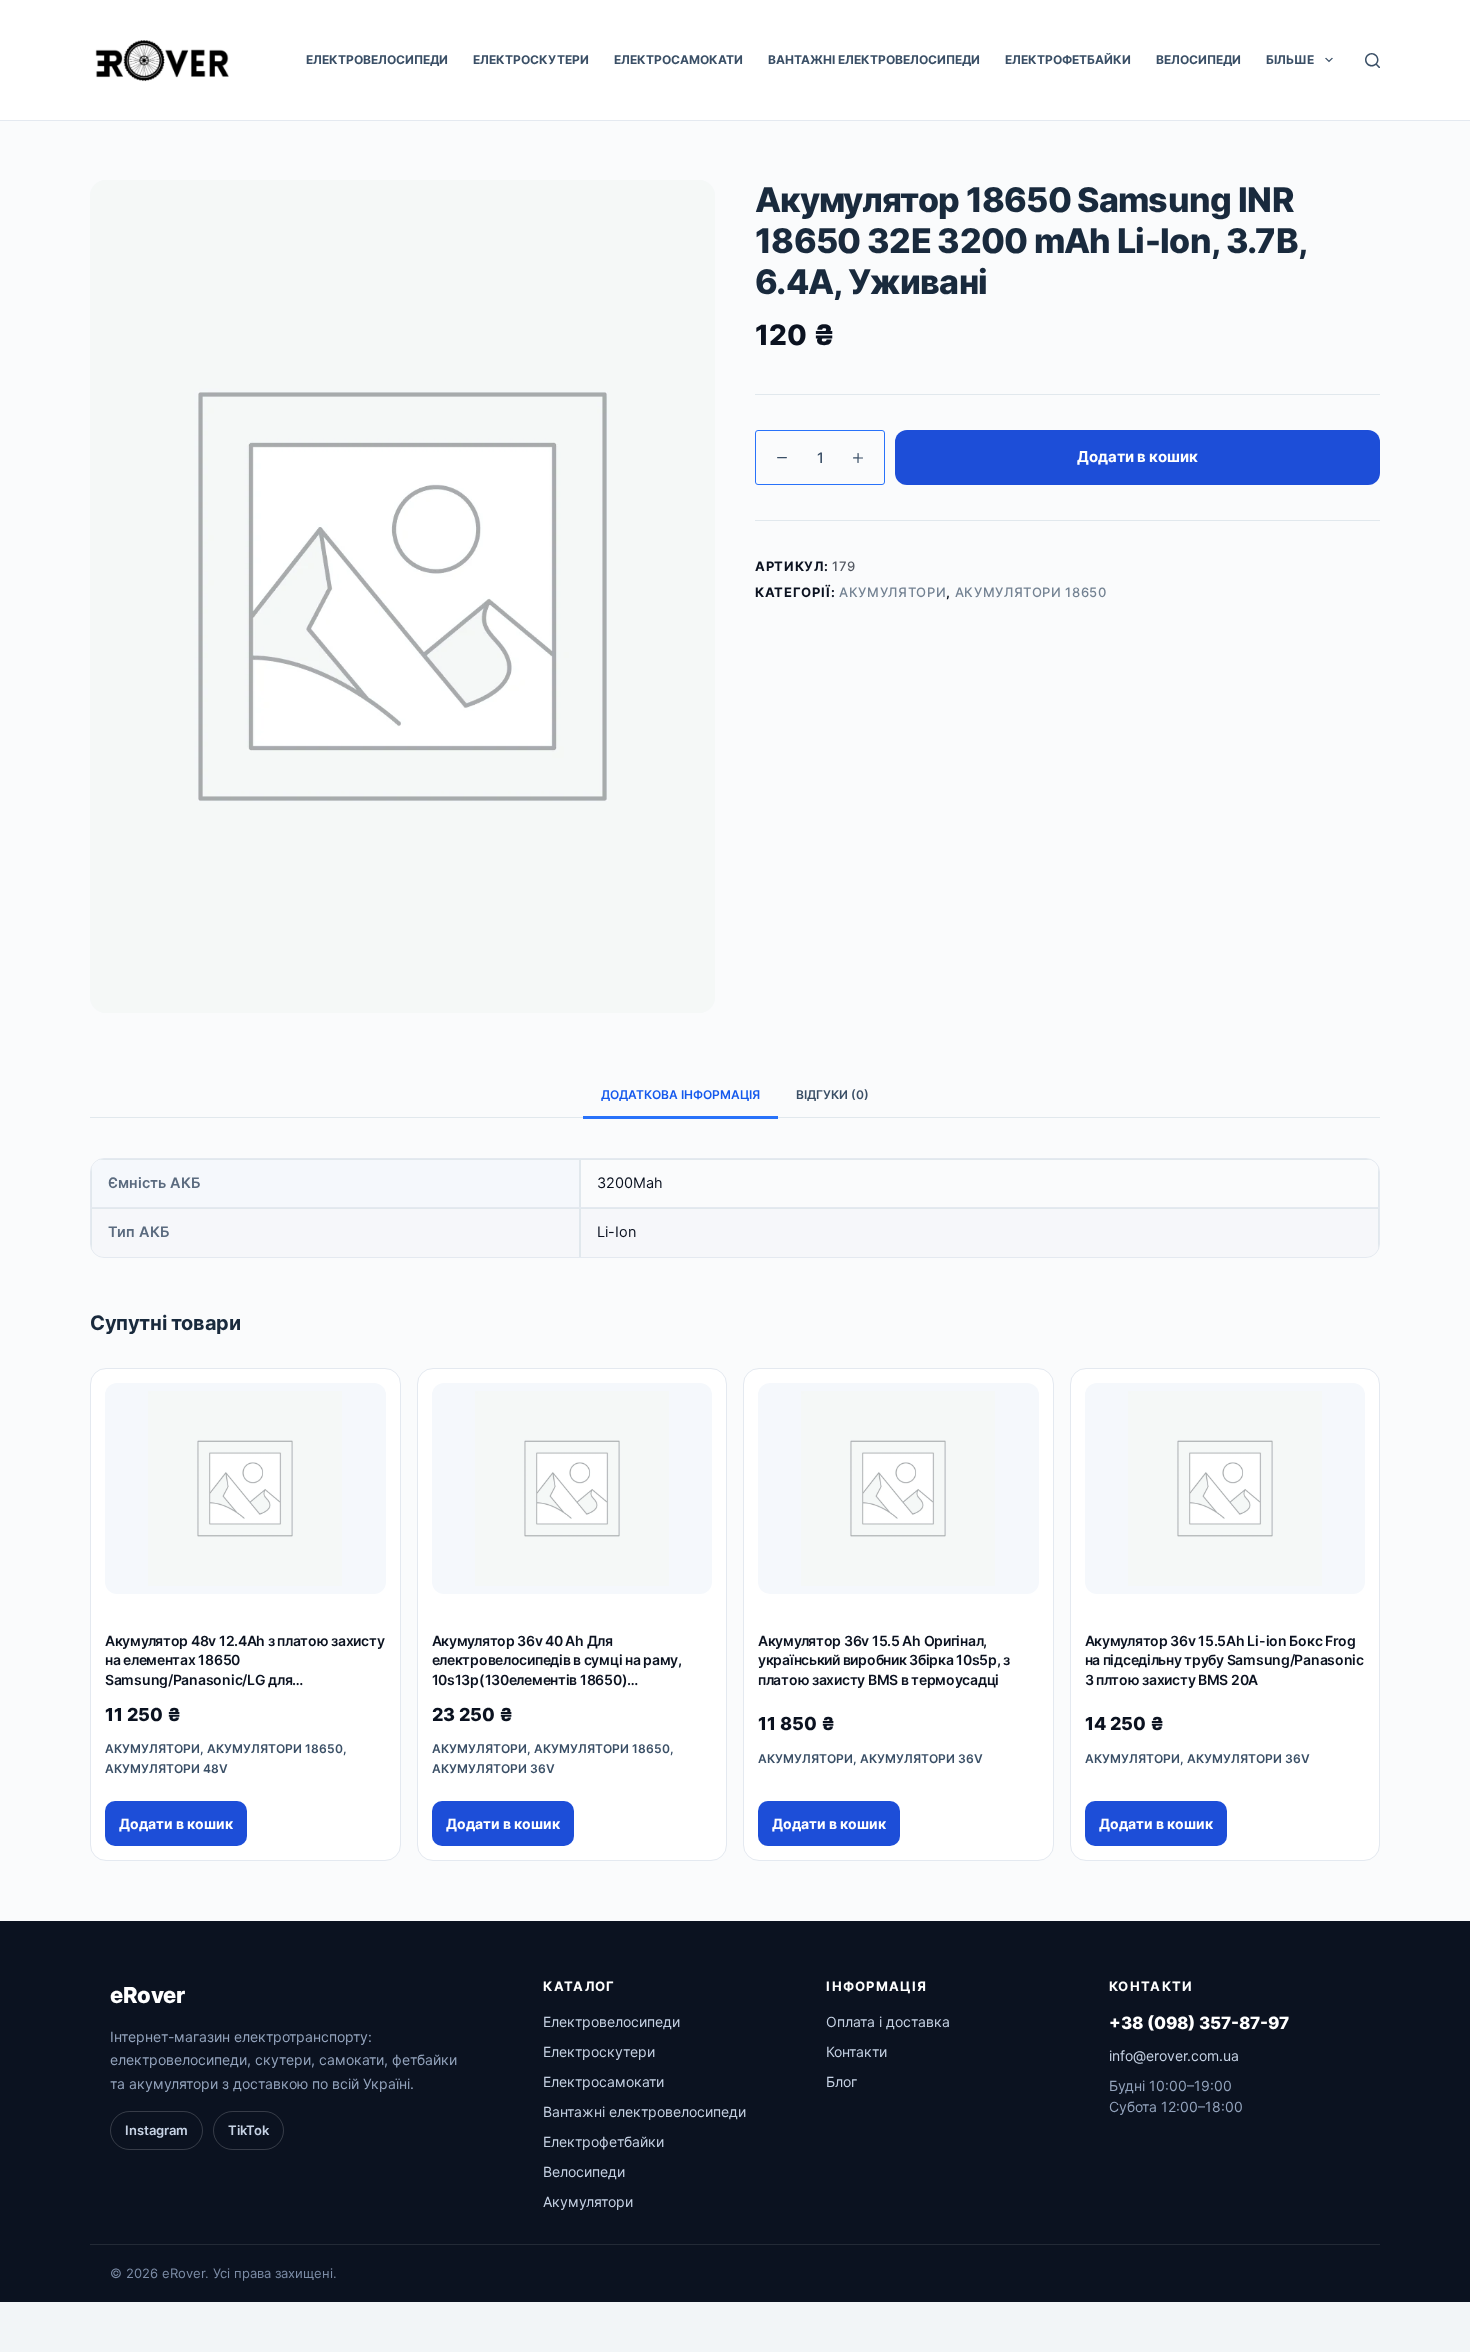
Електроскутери (531, 59)
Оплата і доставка (888, 2021)
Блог (841, 2081)
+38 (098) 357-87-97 (1199, 2023)
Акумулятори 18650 (1031, 592)
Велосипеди (1198, 59)
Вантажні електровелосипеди (874, 59)
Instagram (156, 2130)
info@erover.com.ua (1174, 2055)
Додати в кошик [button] (176, 1823)
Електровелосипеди (377, 59)
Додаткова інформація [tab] (680, 1094)
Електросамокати (678, 59)
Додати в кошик (1137, 456)
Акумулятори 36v (493, 1768)
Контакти (856, 2051)
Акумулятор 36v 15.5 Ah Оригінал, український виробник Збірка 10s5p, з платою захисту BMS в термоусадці (884, 1660)
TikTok (248, 2130)
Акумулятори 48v (166, 1768)
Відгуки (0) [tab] (832, 1094)
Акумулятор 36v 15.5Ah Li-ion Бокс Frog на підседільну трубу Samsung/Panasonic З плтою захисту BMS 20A (1224, 1660)
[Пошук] (1372, 60)
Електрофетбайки (1068, 59)
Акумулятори (892, 592)
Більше (1290, 59)
